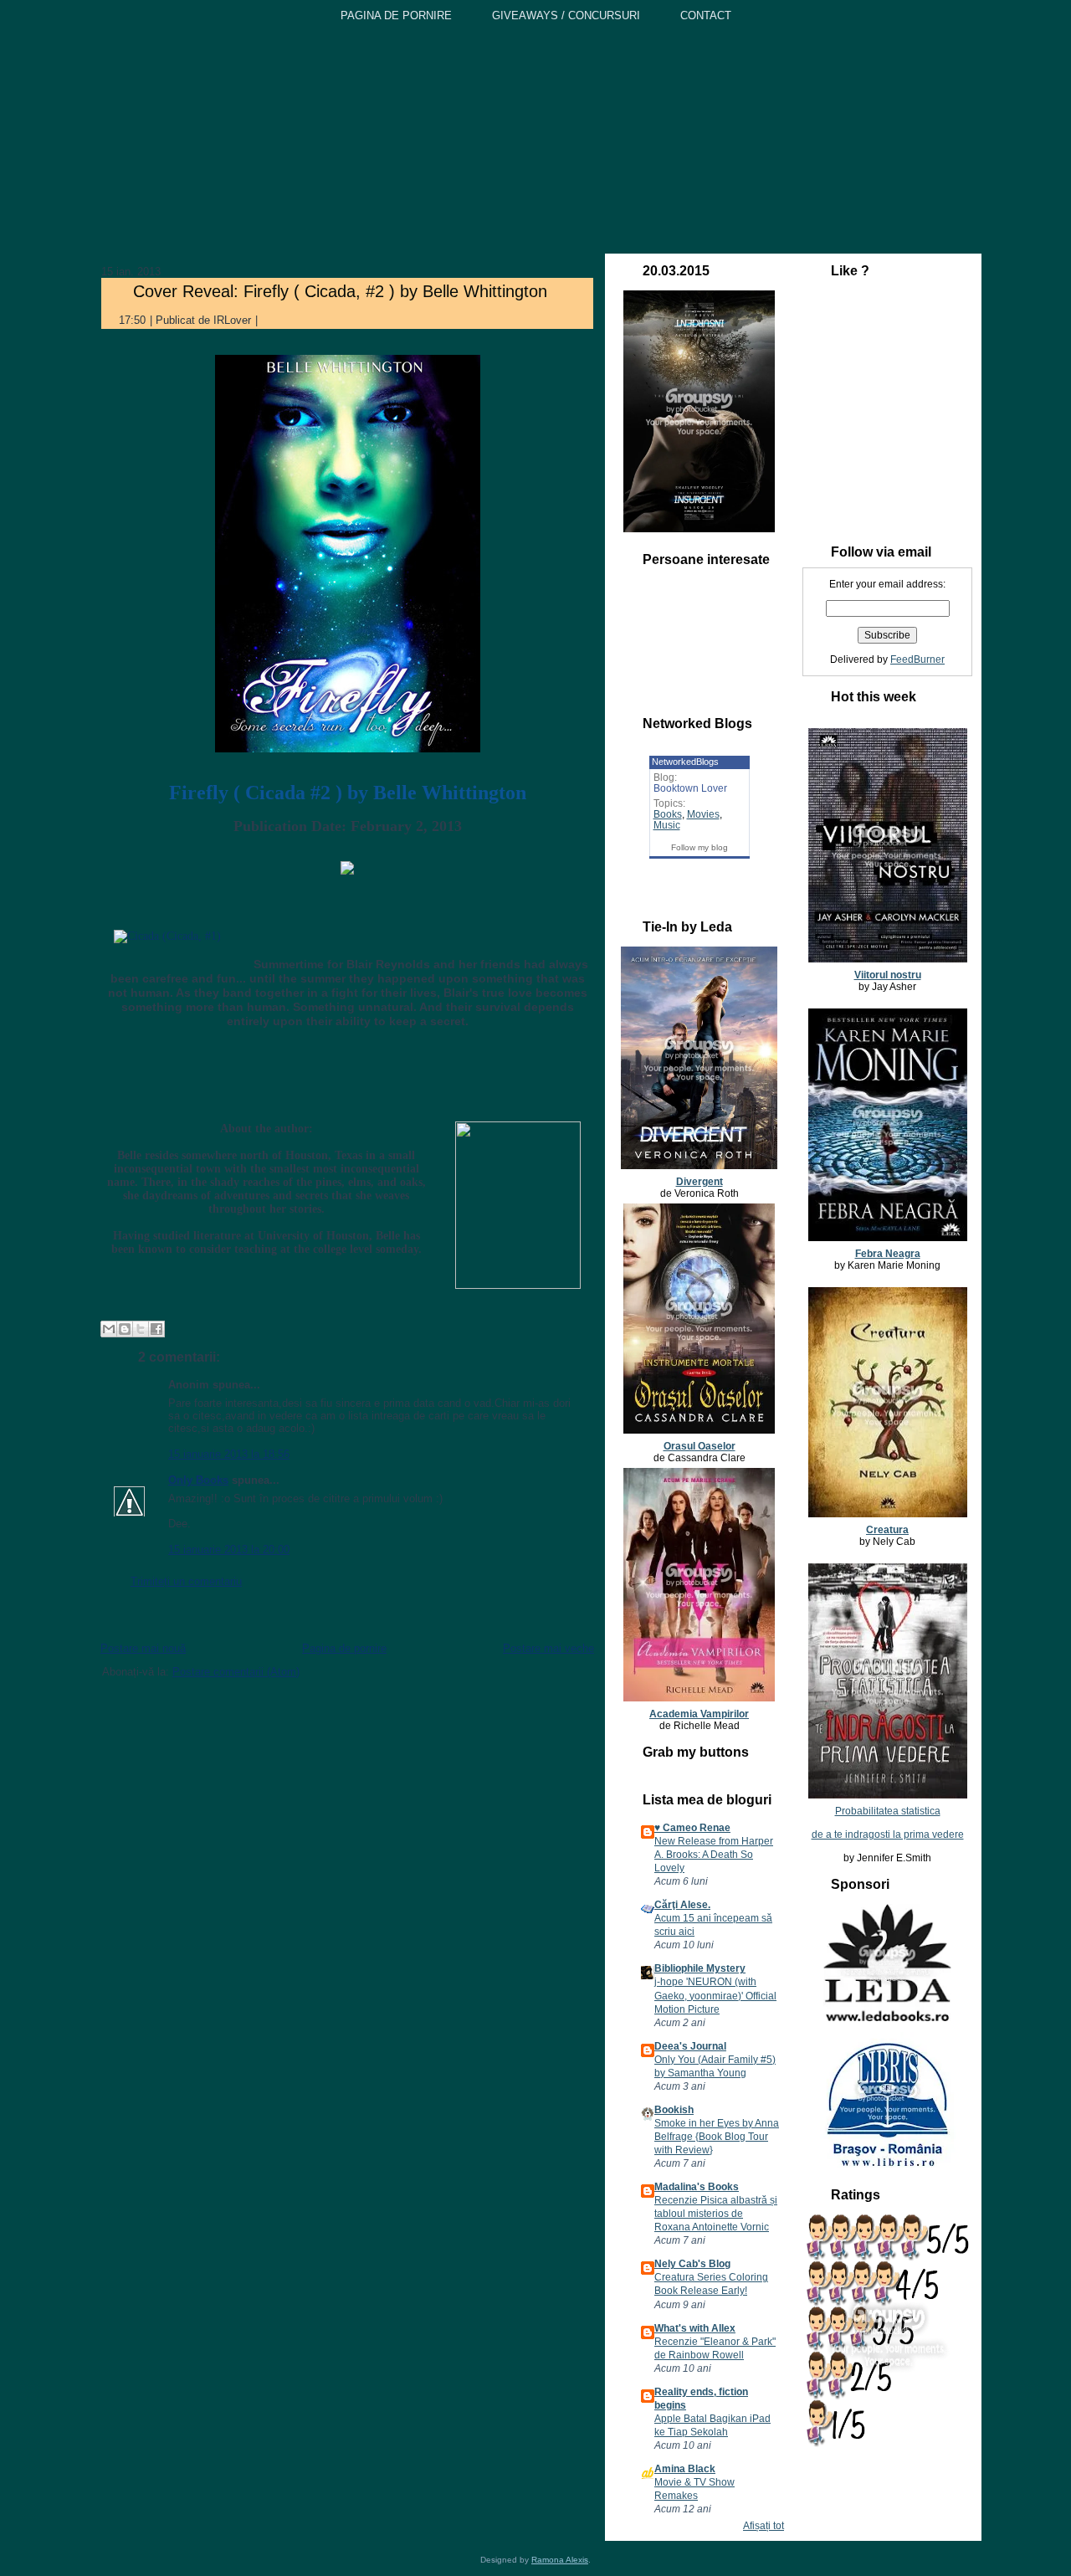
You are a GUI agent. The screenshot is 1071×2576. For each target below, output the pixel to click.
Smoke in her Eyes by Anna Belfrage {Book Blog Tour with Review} (717, 2137)
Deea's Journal (690, 2046)
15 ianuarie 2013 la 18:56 (229, 1454)
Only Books (198, 1480)
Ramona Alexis (560, 2560)
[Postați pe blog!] (125, 1329)
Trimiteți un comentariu (186, 1581)
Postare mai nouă (143, 1648)
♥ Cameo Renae (692, 1828)
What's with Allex (695, 2328)
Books (668, 814)
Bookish (674, 2110)
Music (667, 825)
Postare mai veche (548, 1648)
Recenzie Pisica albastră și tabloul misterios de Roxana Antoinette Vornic (716, 2214)
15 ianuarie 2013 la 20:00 (229, 1550)
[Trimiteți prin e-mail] (109, 1329)
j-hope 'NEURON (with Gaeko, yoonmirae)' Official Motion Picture (715, 1995)
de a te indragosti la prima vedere (888, 1835)
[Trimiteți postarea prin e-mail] (272, 320)
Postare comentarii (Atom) (236, 1672)
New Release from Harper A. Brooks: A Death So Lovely (714, 1855)
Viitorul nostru (888, 975)
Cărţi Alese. (682, 1905)
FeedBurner (917, 659)
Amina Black (685, 2469)
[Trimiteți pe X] (141, 1329)
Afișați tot (764, 2526)
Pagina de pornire (344, 1648)
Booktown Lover (690, 788)
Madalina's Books (697, 2187)
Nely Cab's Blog (692, 2264)
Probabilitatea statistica (888, 1811)
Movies (703, 814)
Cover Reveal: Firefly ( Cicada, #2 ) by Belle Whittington (340, 291)
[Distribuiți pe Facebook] (156, 1329)
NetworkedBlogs (685, 762)
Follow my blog (699, 847)
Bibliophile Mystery (700, 1968)
